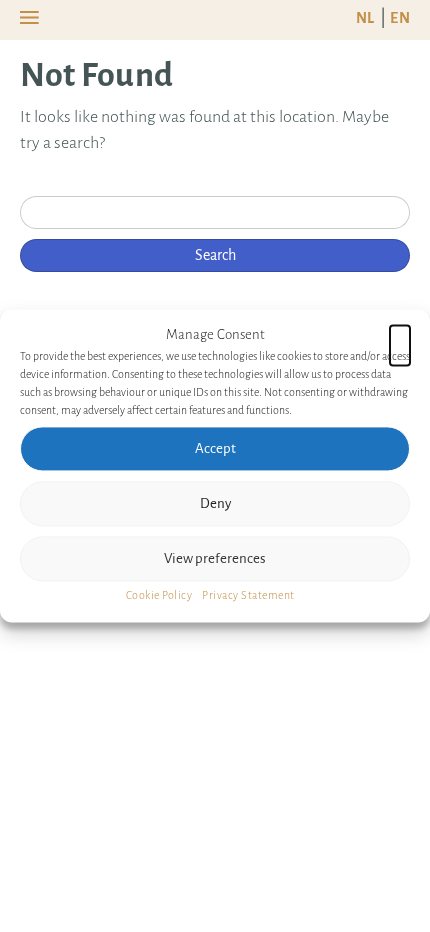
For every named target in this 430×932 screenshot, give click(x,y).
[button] (400, 335)
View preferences (215, 558)
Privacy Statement (248, 595)
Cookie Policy (159, 595)
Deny (215, 503)
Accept (215, 448)
